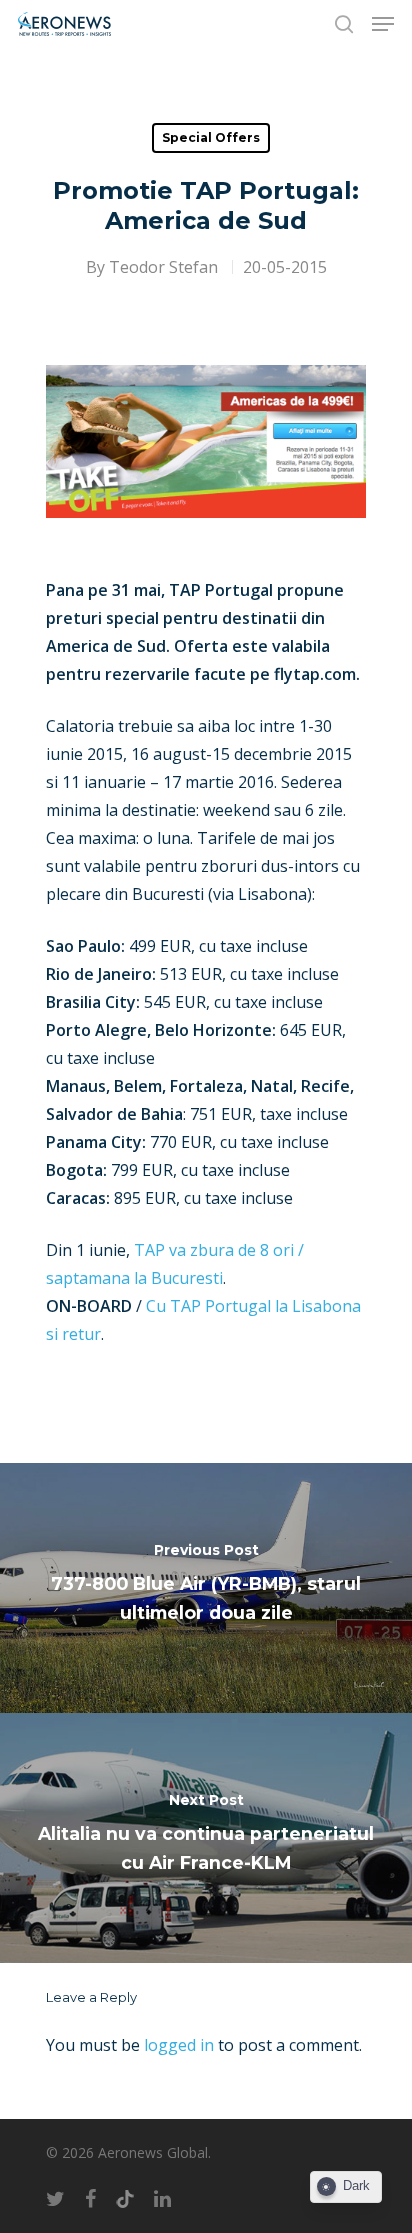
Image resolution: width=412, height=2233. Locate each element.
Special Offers (211, 137)
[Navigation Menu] (383, 24)
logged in (179, 2045)
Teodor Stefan (163, 267)
